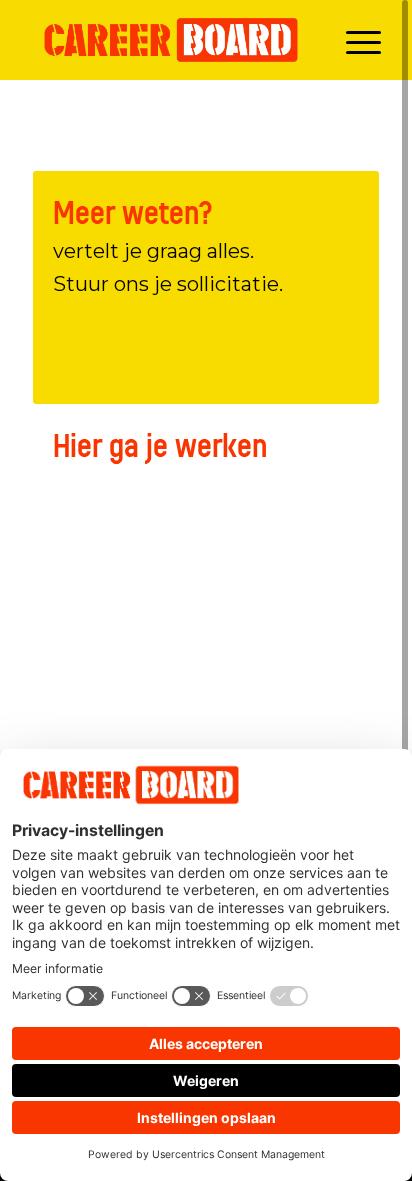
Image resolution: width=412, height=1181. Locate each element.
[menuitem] (353, 40)
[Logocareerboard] (171, 40)
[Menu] (353, 40)
